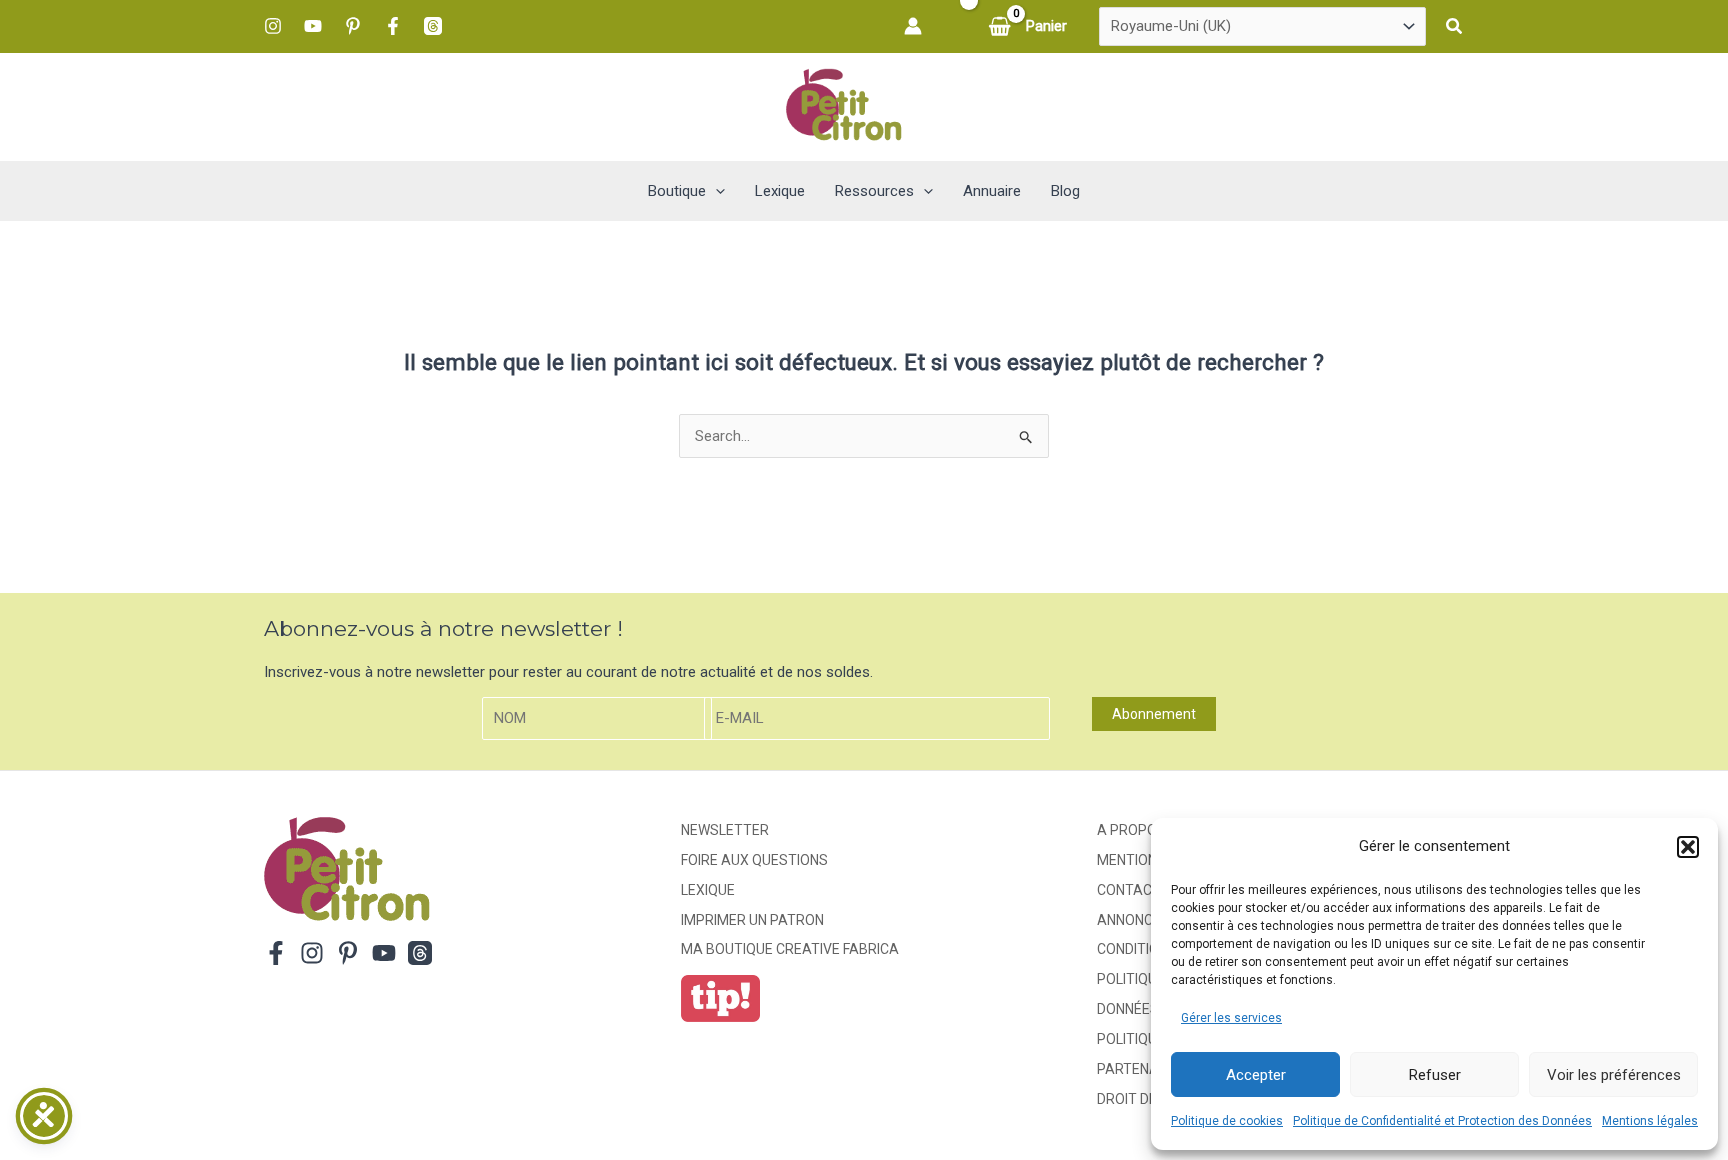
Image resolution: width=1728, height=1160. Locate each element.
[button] (1688, 847)
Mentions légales (1650, 1121)
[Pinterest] (353, 26)
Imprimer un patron (752, 920)
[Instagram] (273, 26)
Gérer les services (1231, 1018)
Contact (1129, 890)
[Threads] (433, 26)
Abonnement (1154, 714)
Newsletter (725, 830)
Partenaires (1142, 1069)
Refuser (1435, 1075)
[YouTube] (313, 26)
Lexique (708, 890)
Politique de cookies (1227, 1121)
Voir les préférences (1614, 1075)
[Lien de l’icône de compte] (913, 26)
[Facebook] (393, 26)
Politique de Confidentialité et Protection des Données (1442, 1121)
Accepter (1256, 1075)
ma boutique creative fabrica (790, 949)
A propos (1131, 830)
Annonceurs (1142, 920)
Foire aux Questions (754, 860)
